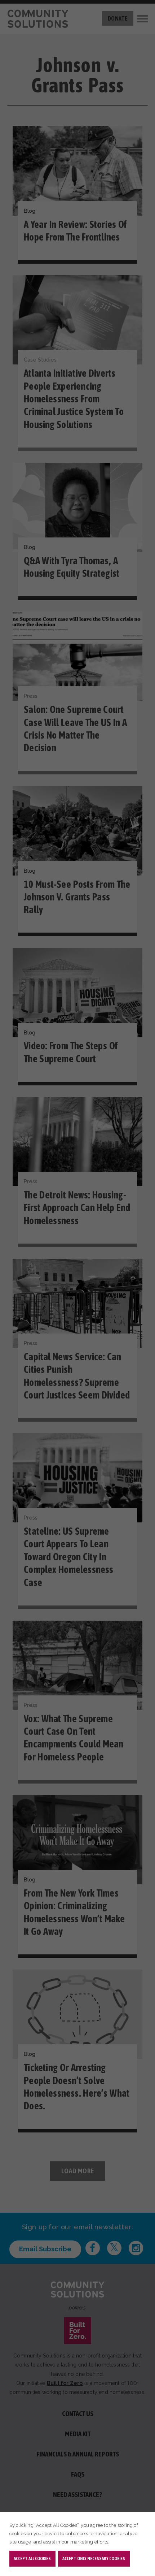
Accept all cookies (32, 2558)
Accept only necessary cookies (94, 2558)
